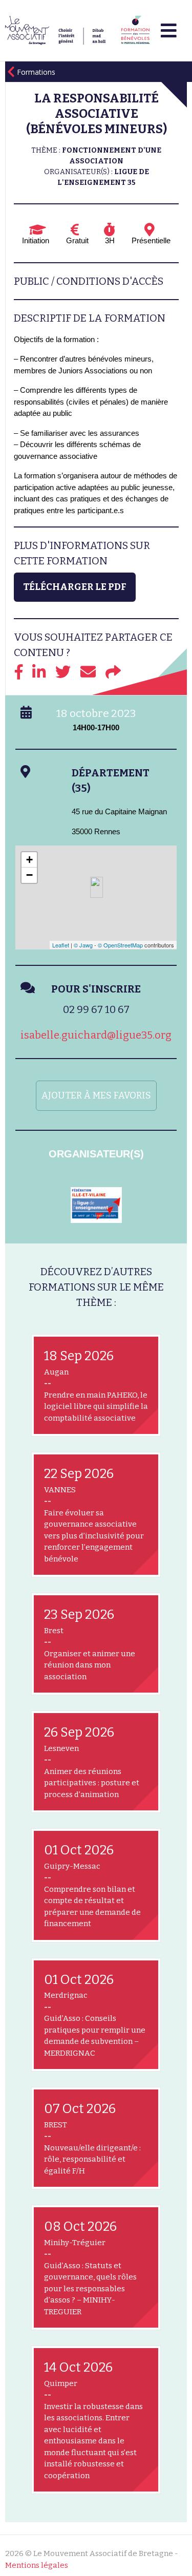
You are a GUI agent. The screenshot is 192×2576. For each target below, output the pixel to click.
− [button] (29, 875)
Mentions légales (37, 2565)
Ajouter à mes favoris (96, 1095)
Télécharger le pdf (75, 587)
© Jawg (83, 945)
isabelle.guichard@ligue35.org (96, 1035)
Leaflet (61, 945)
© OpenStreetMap (120, 945)
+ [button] (29, 860)
